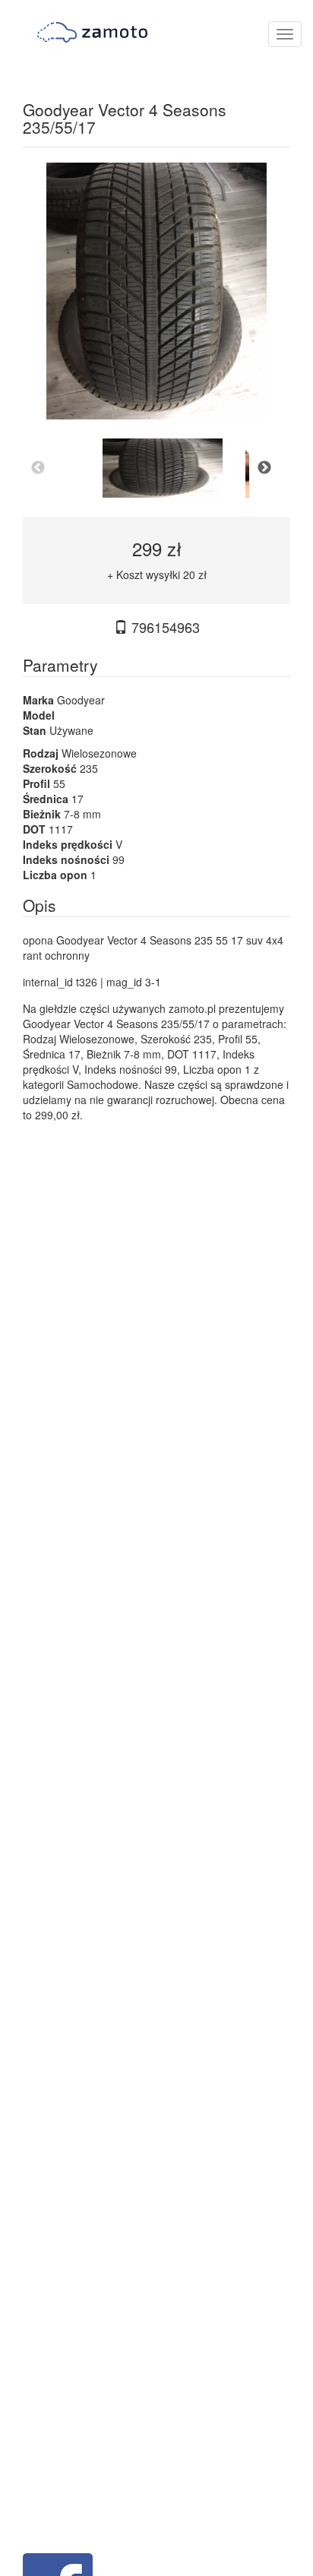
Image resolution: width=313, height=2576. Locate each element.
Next (264, 468)
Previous (38, 468)
